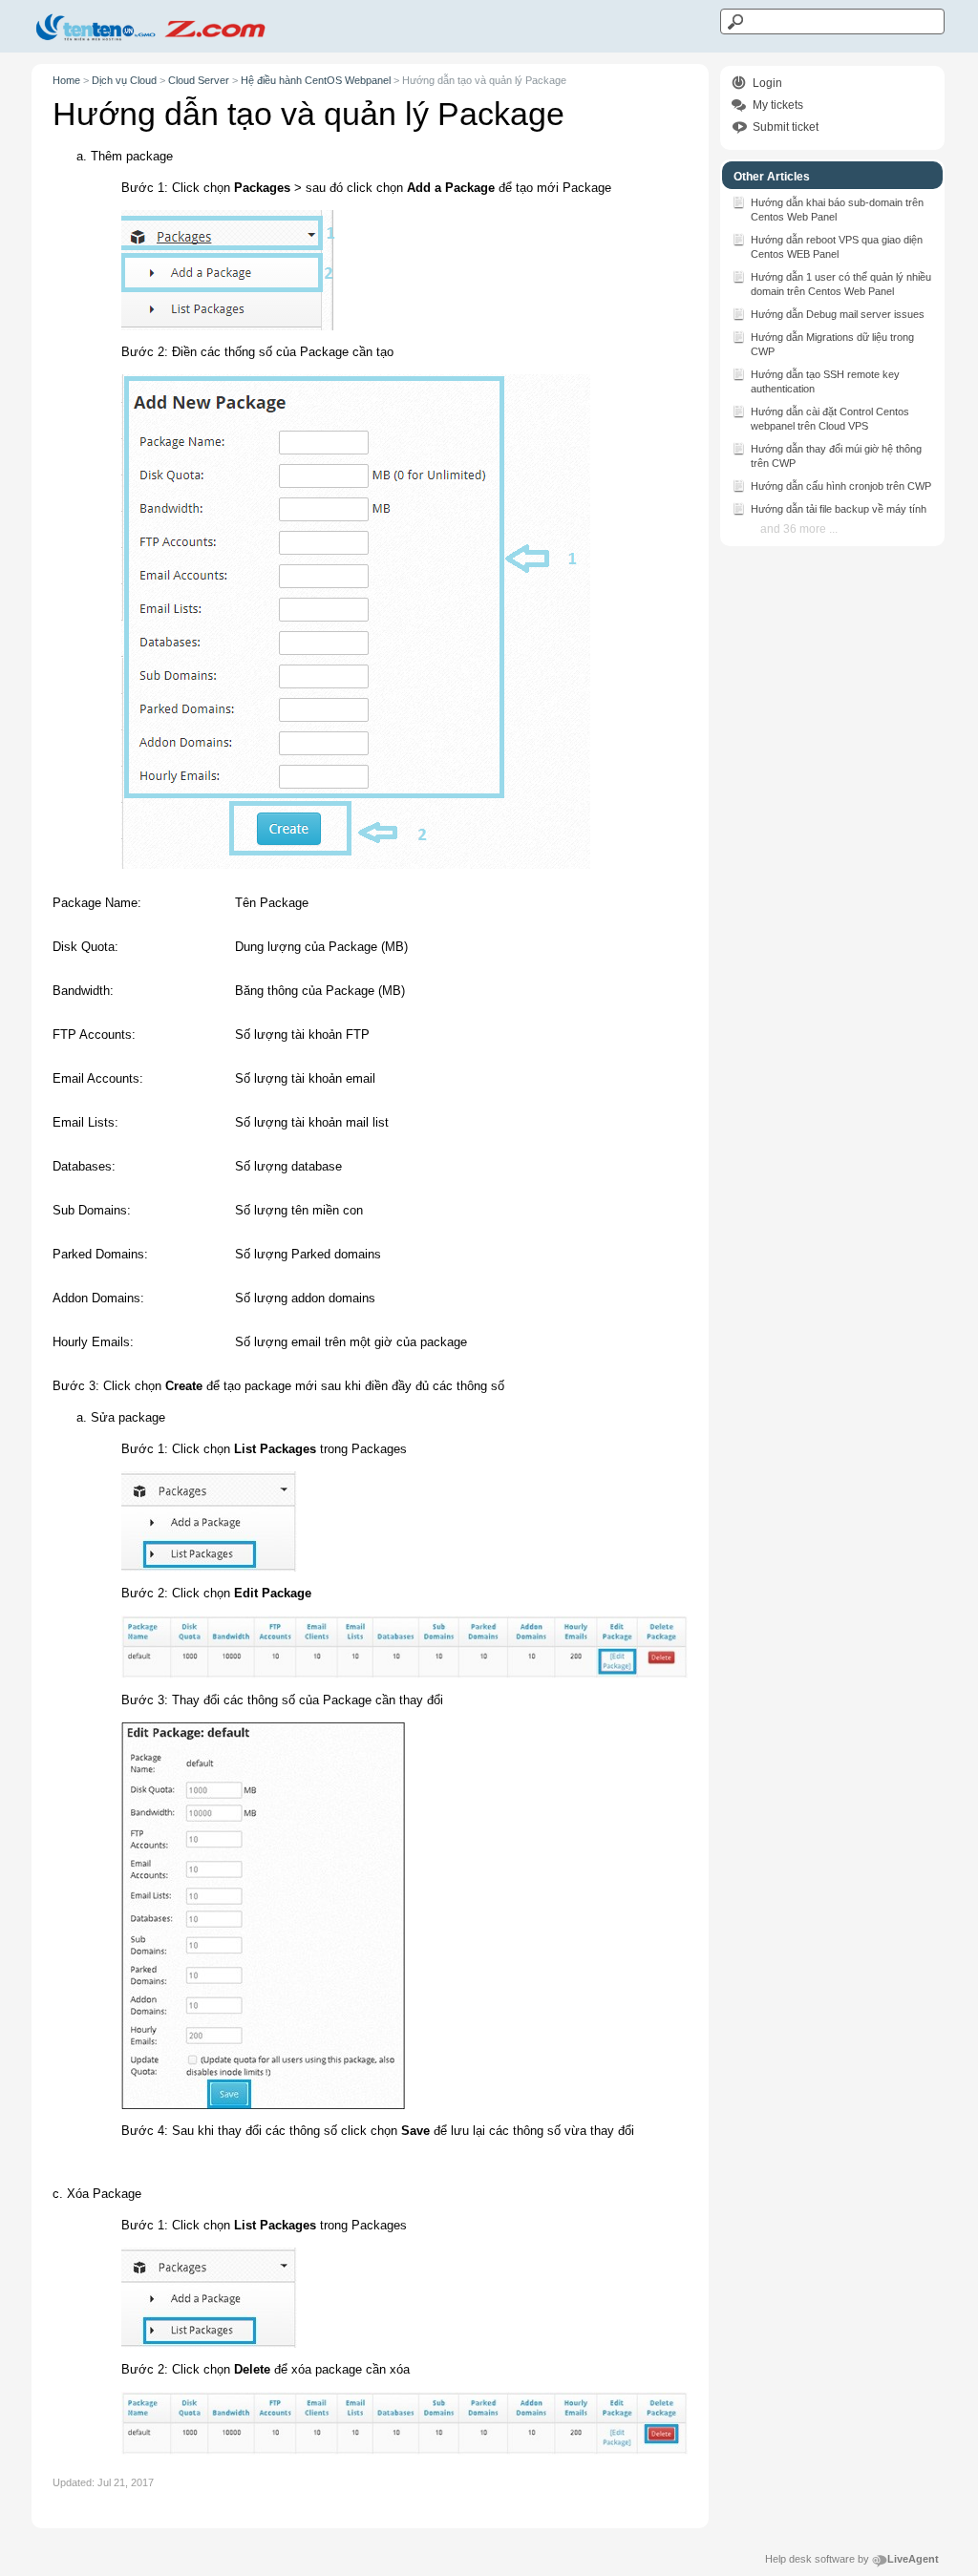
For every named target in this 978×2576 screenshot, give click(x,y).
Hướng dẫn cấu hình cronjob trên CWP (841, 486)
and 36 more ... (799, 529)
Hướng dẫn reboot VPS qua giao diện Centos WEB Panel (837, 247)
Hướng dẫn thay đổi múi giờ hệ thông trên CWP (836, 456)
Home (66, 80)
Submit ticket (786, 127)
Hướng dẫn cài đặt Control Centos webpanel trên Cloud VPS (830, 419)
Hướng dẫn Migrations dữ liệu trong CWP (832, 344)
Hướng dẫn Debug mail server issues (838, 314)
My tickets (778, 105)
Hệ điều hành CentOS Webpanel (316, 80)
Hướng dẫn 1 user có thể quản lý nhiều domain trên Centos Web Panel (841, 284)
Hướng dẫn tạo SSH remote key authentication (825, 381)
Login (767, 83)
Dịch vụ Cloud (124, 80)
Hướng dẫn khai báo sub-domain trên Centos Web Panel (837, 210)
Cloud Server (199, 80)
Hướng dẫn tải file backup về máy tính (839, 509)
